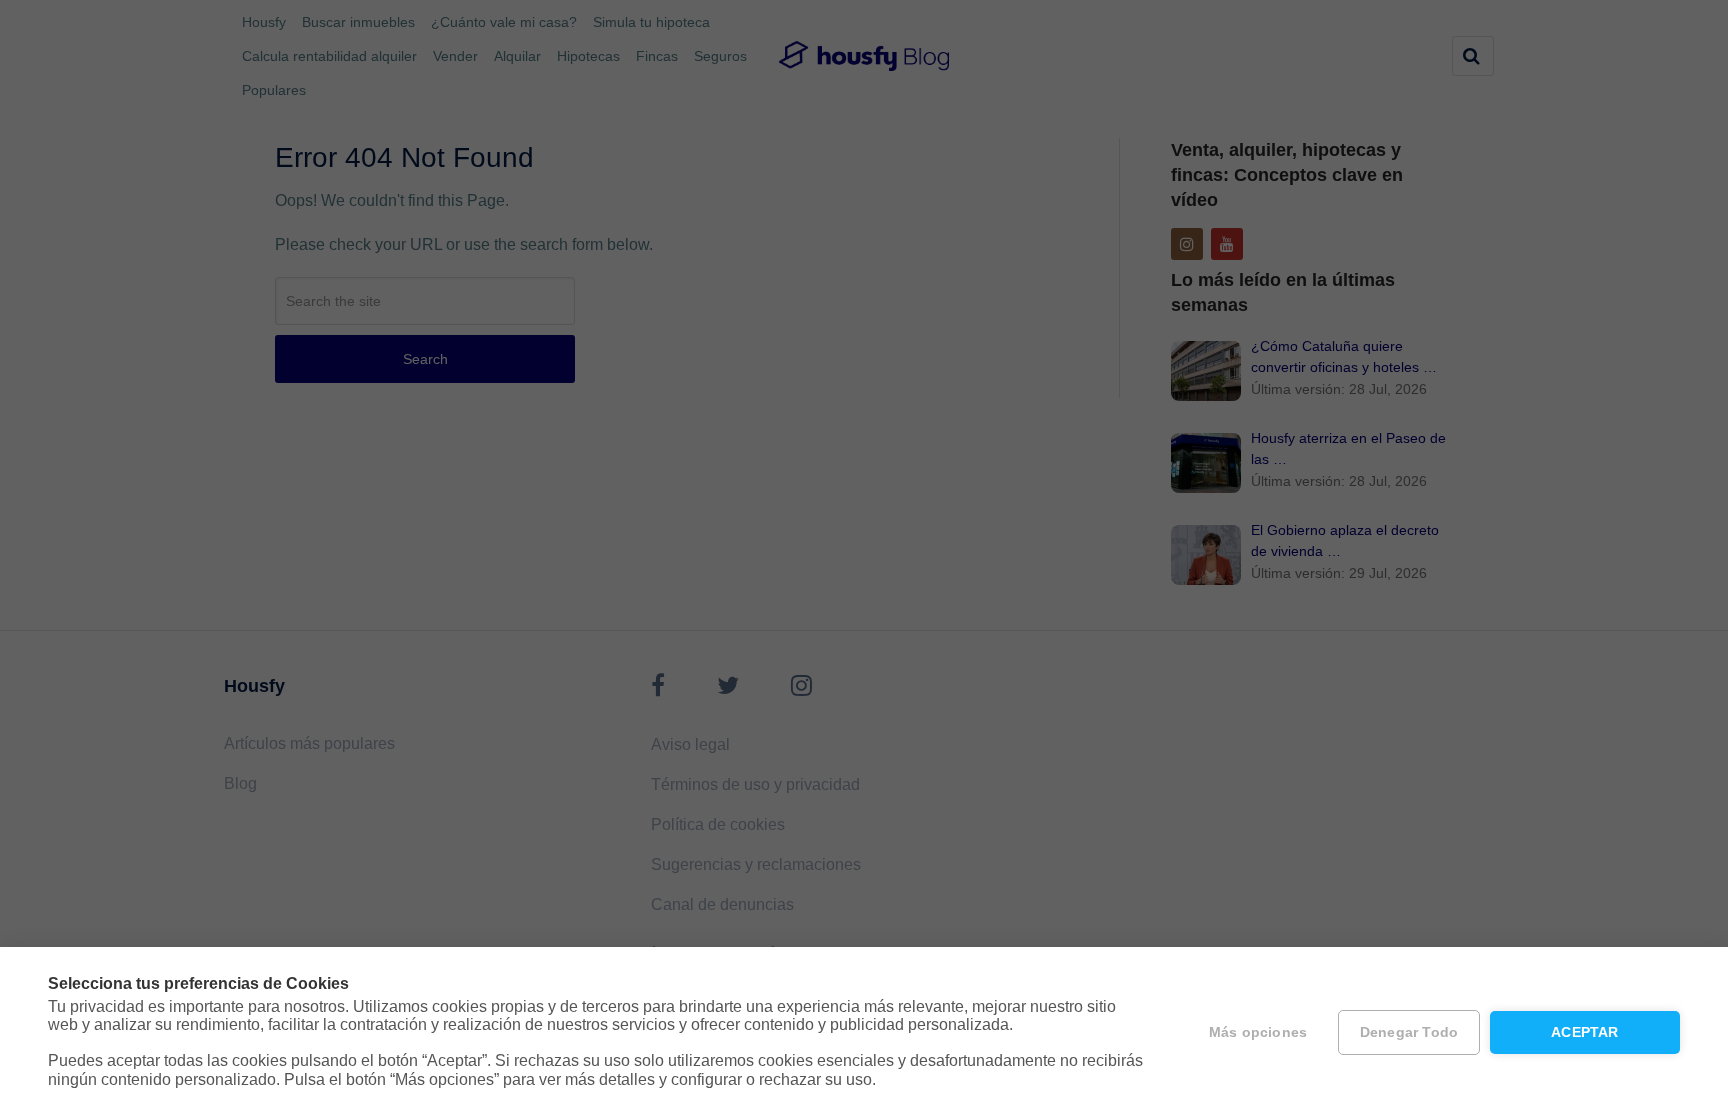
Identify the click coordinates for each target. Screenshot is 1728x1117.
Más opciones (1258, 1032)
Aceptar (1584, 1032)
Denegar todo (1409, 1032)
